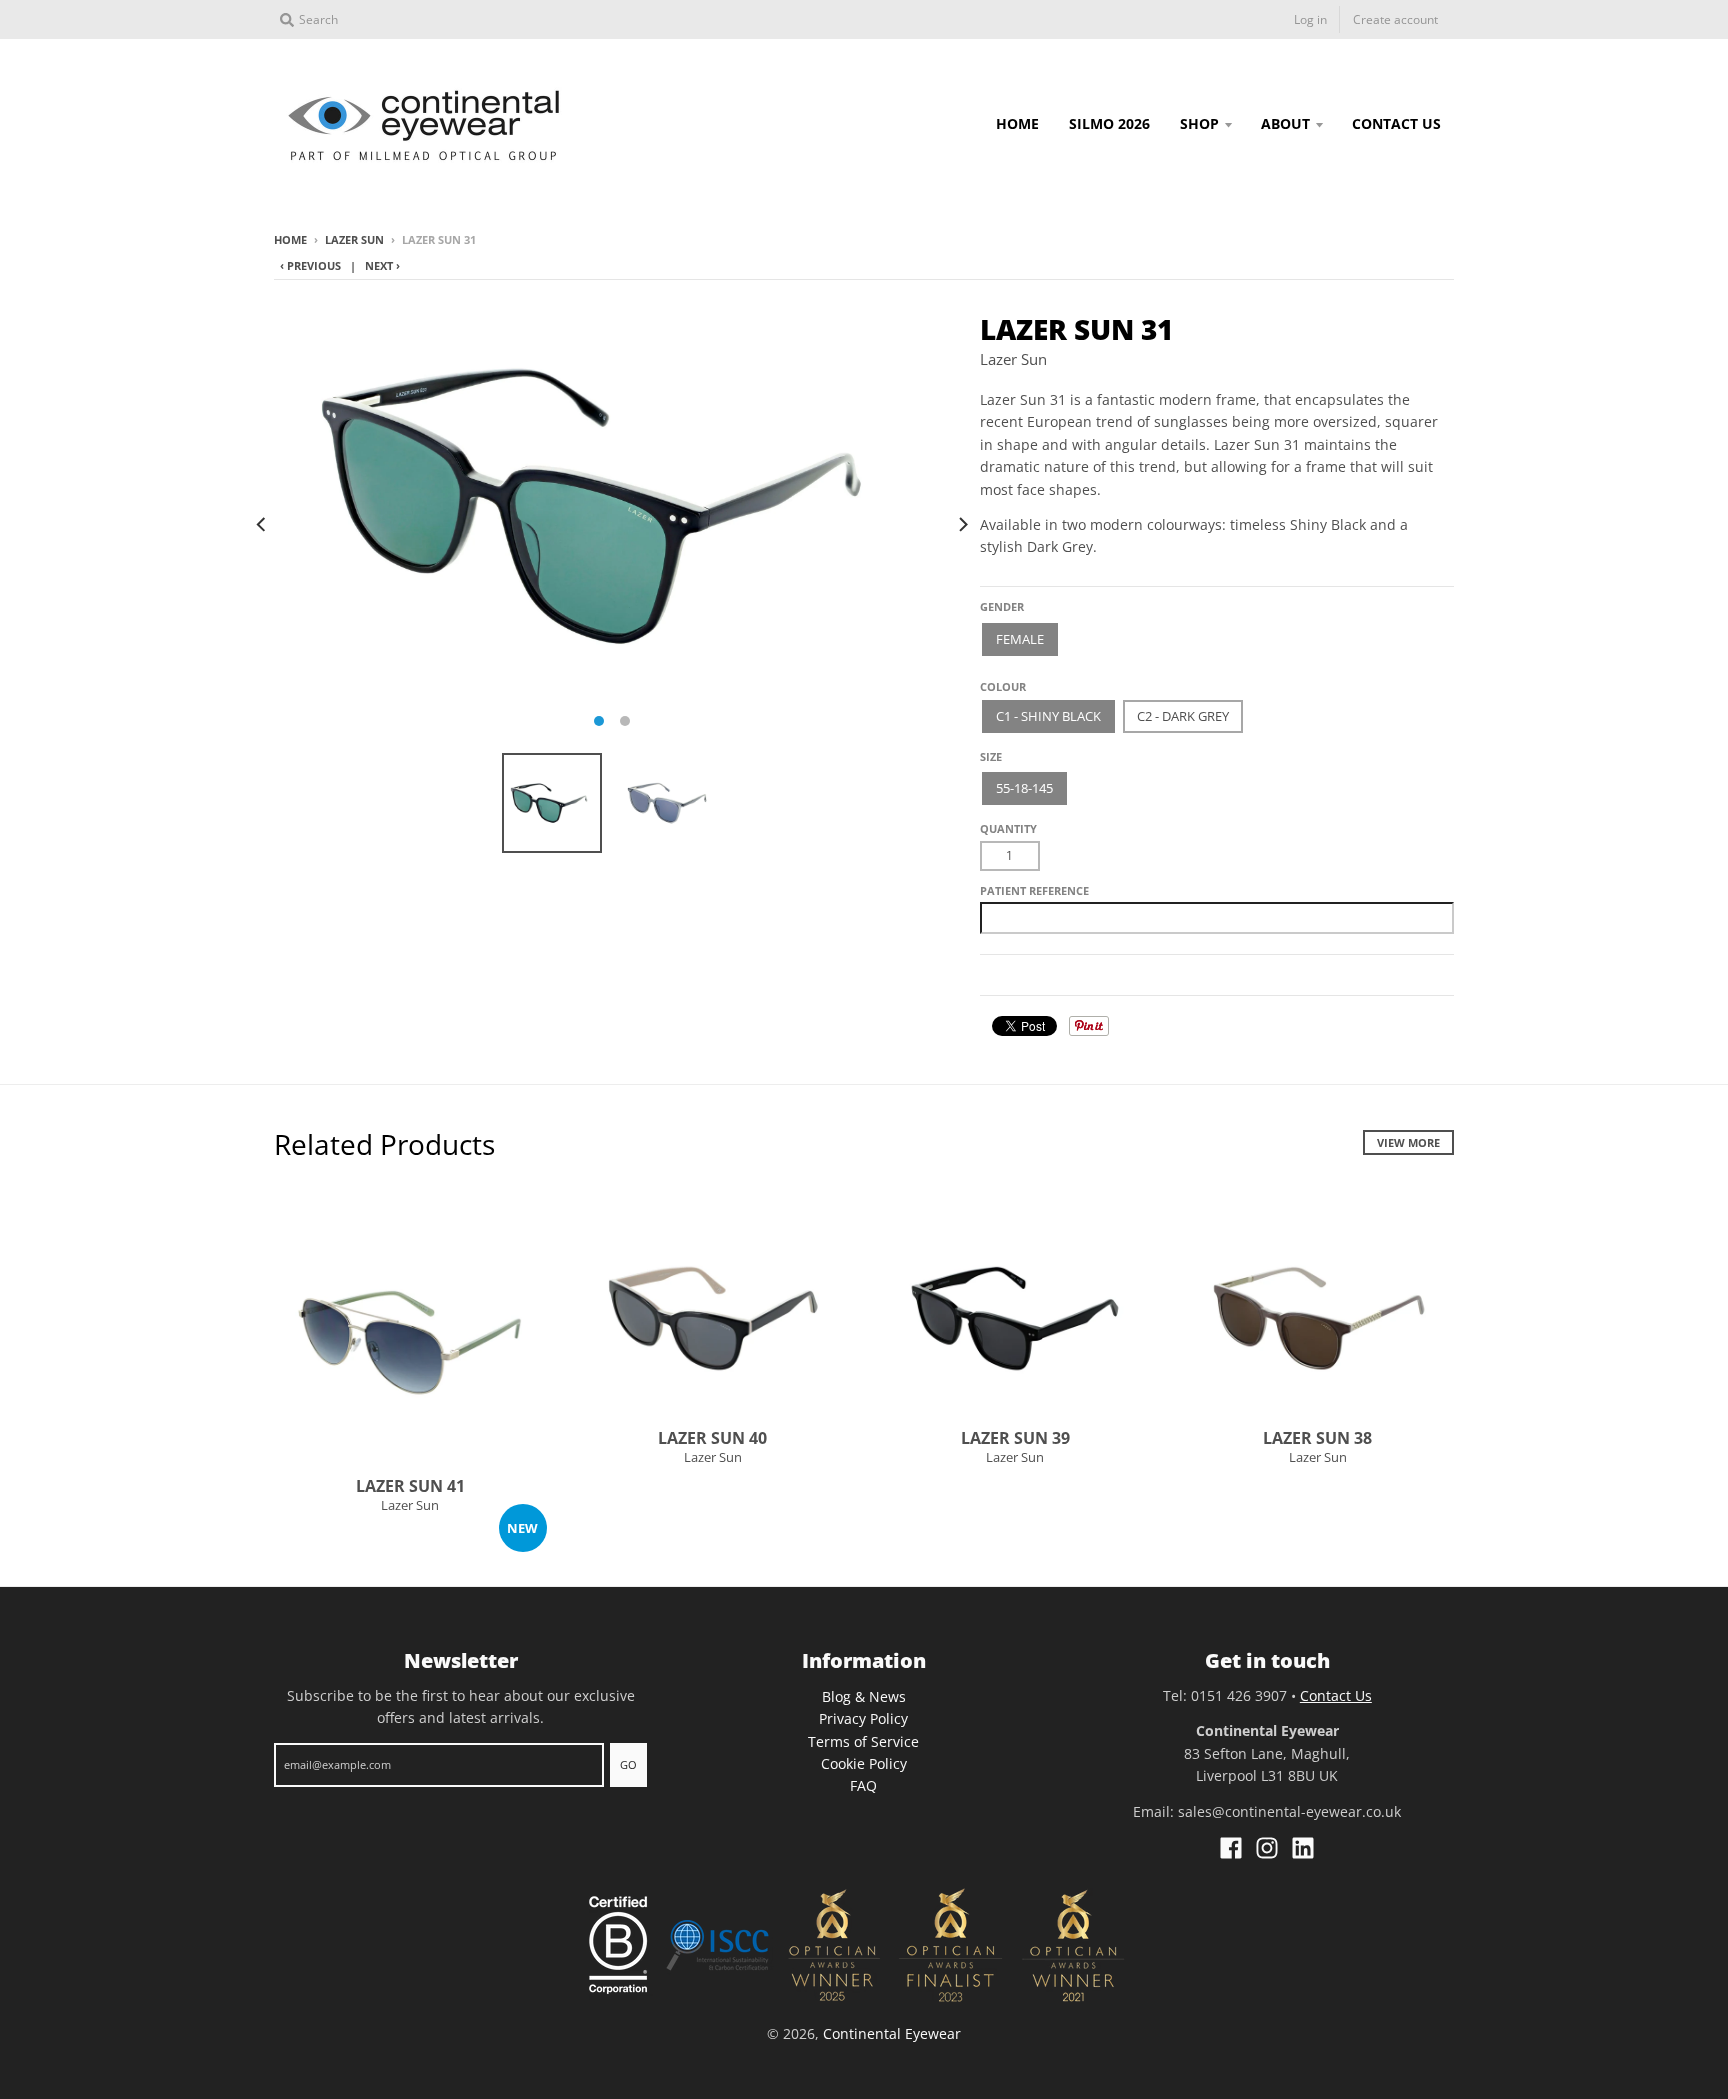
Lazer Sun (354, 239)
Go (628, 1764)
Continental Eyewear (892, 2033)
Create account (1395, 19)
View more (1408, 1142)
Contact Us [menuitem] (1396, 123)
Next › (382, 265)
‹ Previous (310, 265)
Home (290, 239)
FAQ (863, 1785)
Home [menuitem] (1017, 123)
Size (991, 756)
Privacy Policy (863, 1718)
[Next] (962, 524)
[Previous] (262, 524)
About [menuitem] (1285, 123)
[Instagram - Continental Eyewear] (1267, 1848)
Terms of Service (863, 1741)
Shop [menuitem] (1199, 123)
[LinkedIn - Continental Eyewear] (1303, 1848)
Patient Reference (1034, 890)
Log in (1310, 19)
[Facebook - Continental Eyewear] (1231, 1848)
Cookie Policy (864, 1763)
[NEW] (410, 1344)
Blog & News (864, 1696)
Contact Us (1336, 1695)
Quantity (1008, 828)
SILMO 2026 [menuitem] (1109, 123)
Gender (1002, 606)
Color (999, 679)
